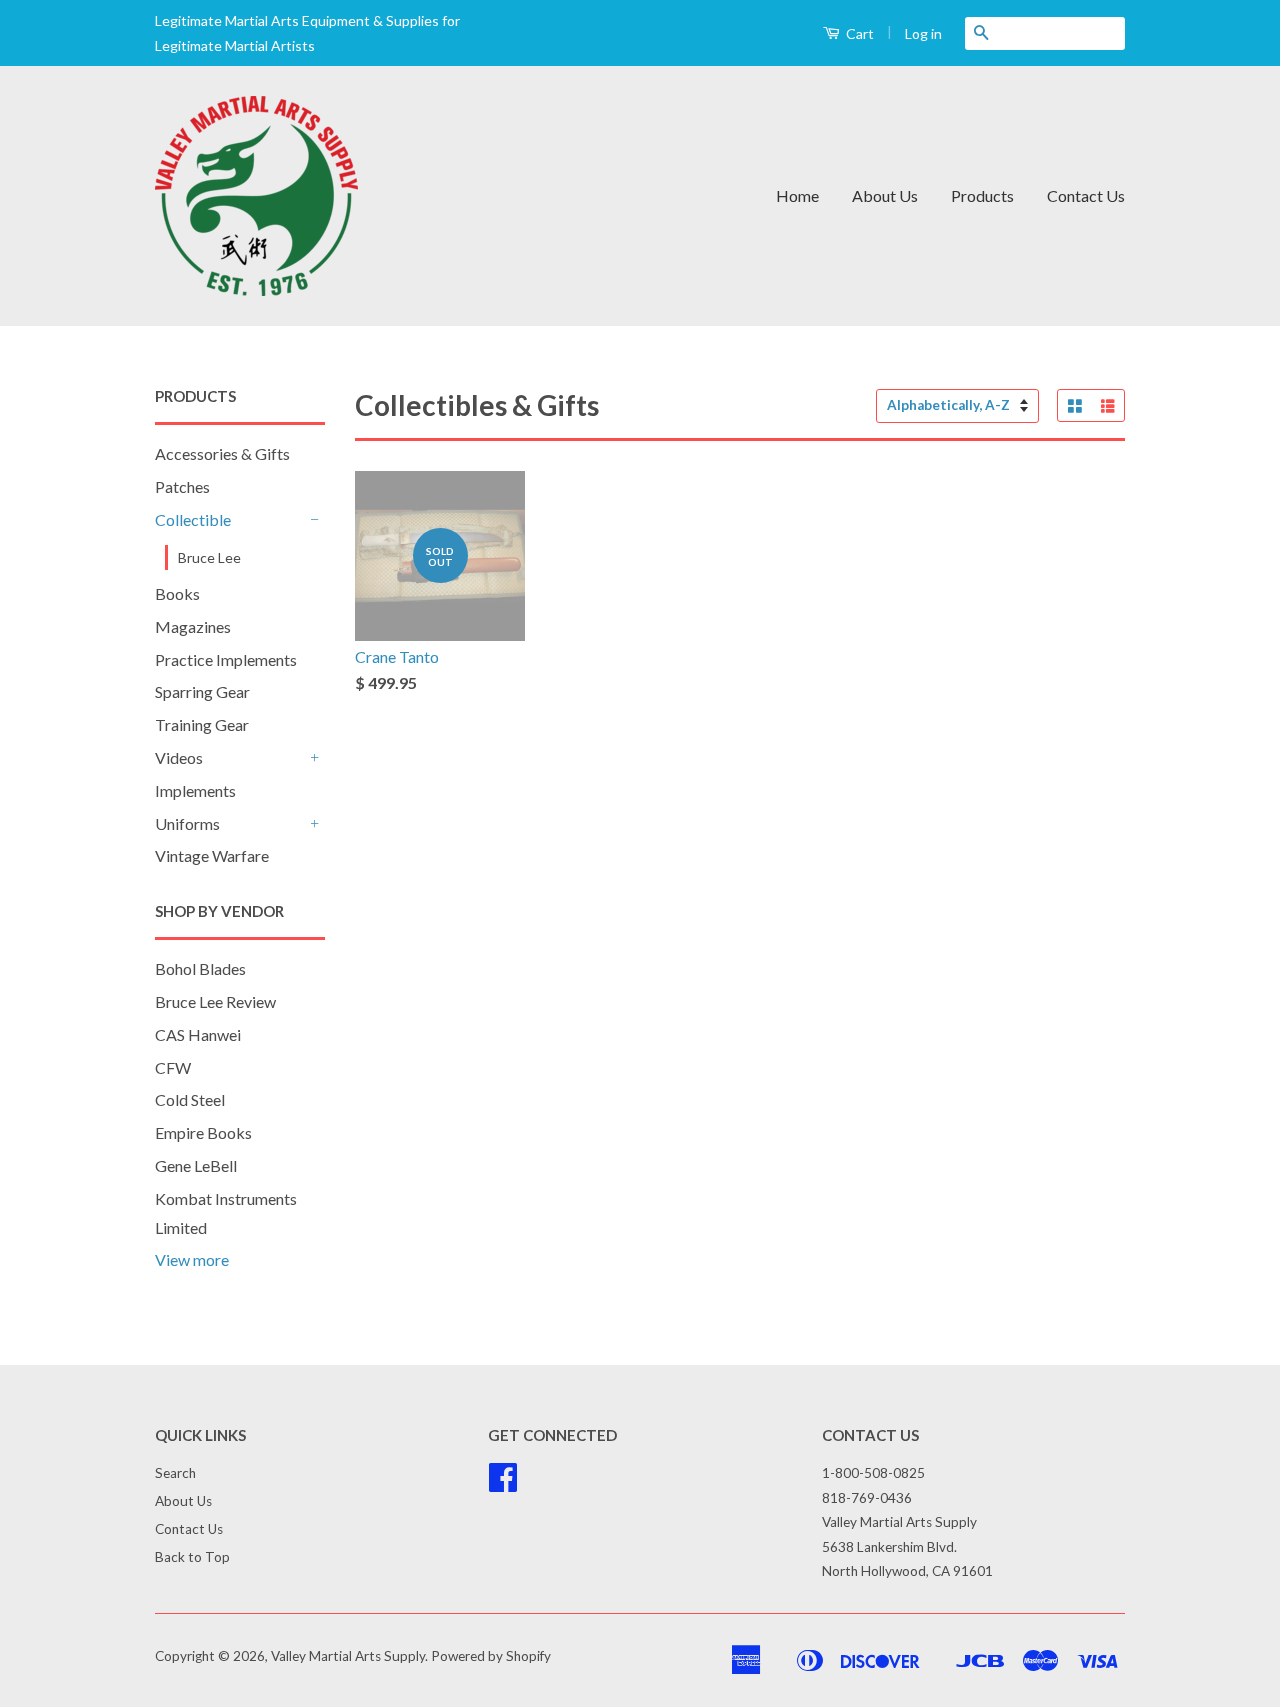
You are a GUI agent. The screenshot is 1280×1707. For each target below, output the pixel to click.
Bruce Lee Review (215, 1001)
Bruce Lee (209, 557)
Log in (923, 33)
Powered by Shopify (491, 1656)
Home (797, 195)
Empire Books (203, 1132)
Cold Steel (190, 1099)
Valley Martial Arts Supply (348, 1656)
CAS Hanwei (198, 1034)
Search (175, 1473)
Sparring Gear (202, 691)
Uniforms (187, 823)
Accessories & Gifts (222, 453)
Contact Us (1086, 195)
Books (177, 593)
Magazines (193, 626)
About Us (885, 195)
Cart (858, 33)
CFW (173, 1067)
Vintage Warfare (212, 855)
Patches (182, 486)
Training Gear (202, 724)
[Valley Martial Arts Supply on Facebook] (503, 1484)
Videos (179, 757)
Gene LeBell (196, 1165)
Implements (195, 790)
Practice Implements (226, 659)
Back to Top (192, 1557)
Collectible (193, 519)
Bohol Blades (200, 968)
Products (982, 195)
